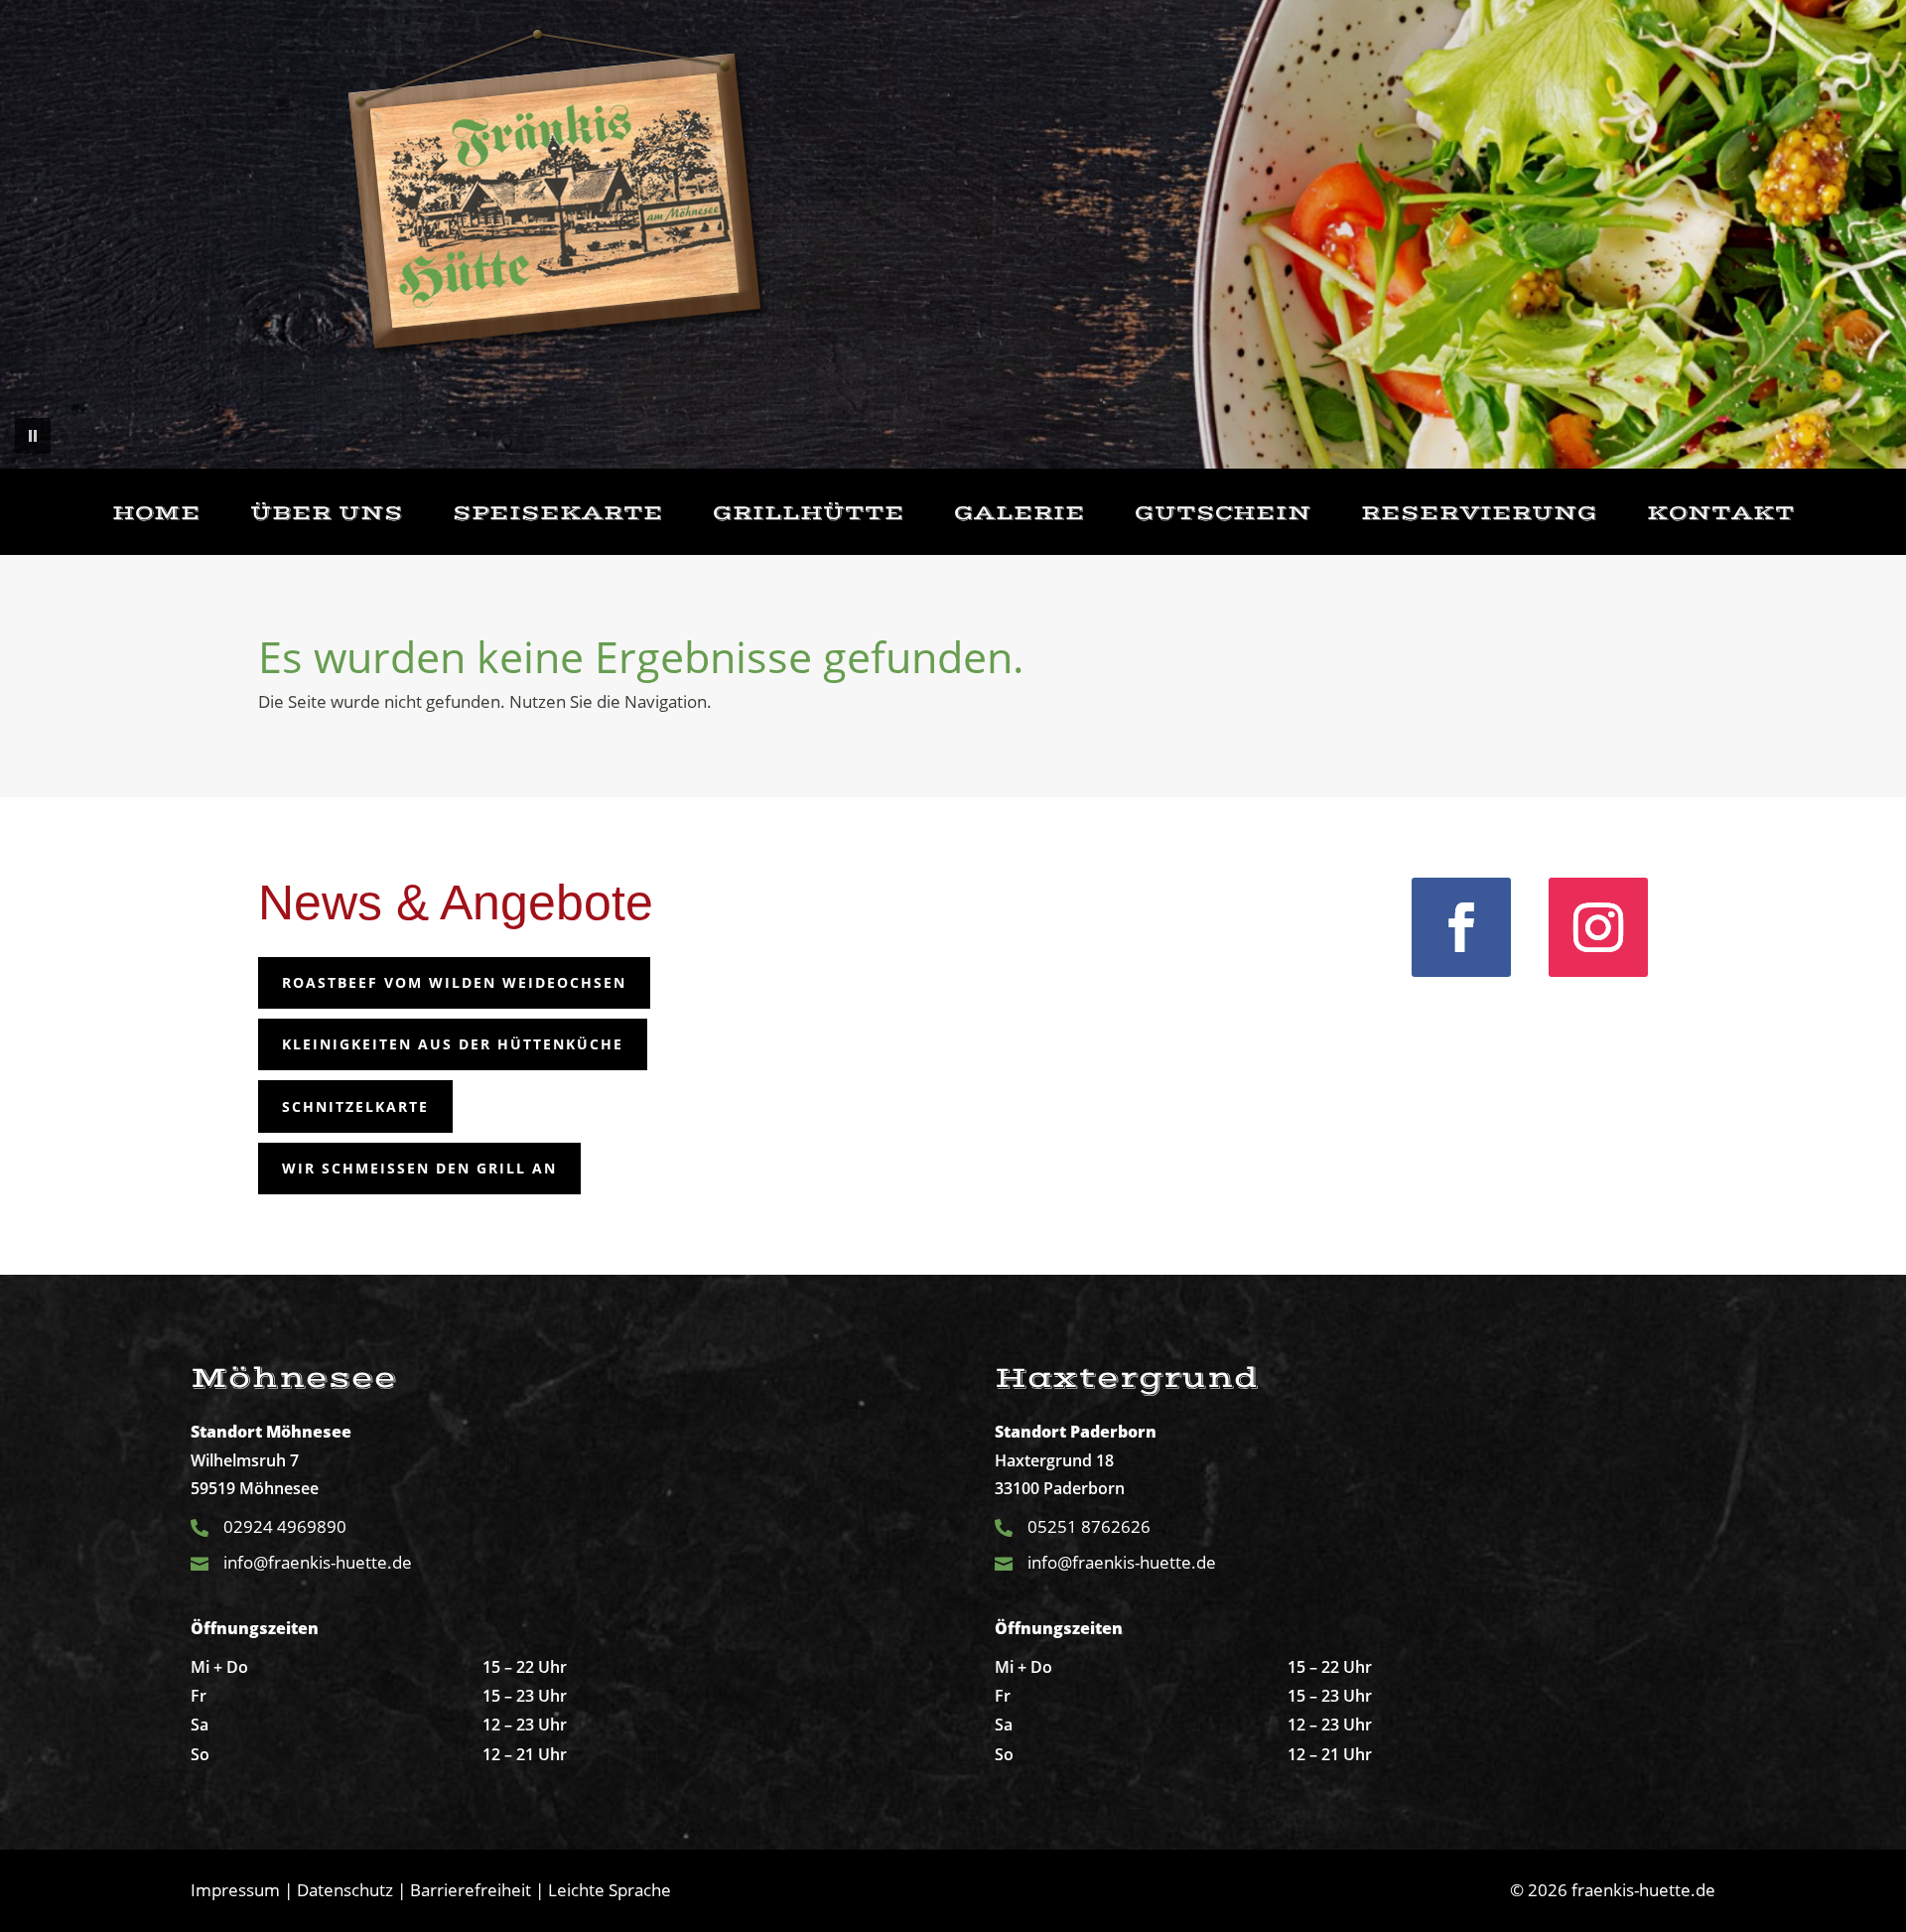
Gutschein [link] (1223, 514)
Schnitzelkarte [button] (355, 1106)
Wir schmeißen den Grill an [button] (419, 1168)
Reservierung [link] (1479, 514)
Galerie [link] (1020, 514)
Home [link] (156, 514)
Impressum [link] (235, 1890)
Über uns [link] (327, 514)
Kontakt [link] (1721, 514)
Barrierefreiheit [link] (471, 1890)
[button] (33, 436)
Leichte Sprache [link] (610, 1890)
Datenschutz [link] (345, 1890)
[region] (953, 234)
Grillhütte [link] (809, 514)
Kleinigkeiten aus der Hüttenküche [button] (453, 1044)
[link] (558, 195)
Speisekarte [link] (558, 514)
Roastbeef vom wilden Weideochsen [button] (454, 982)
